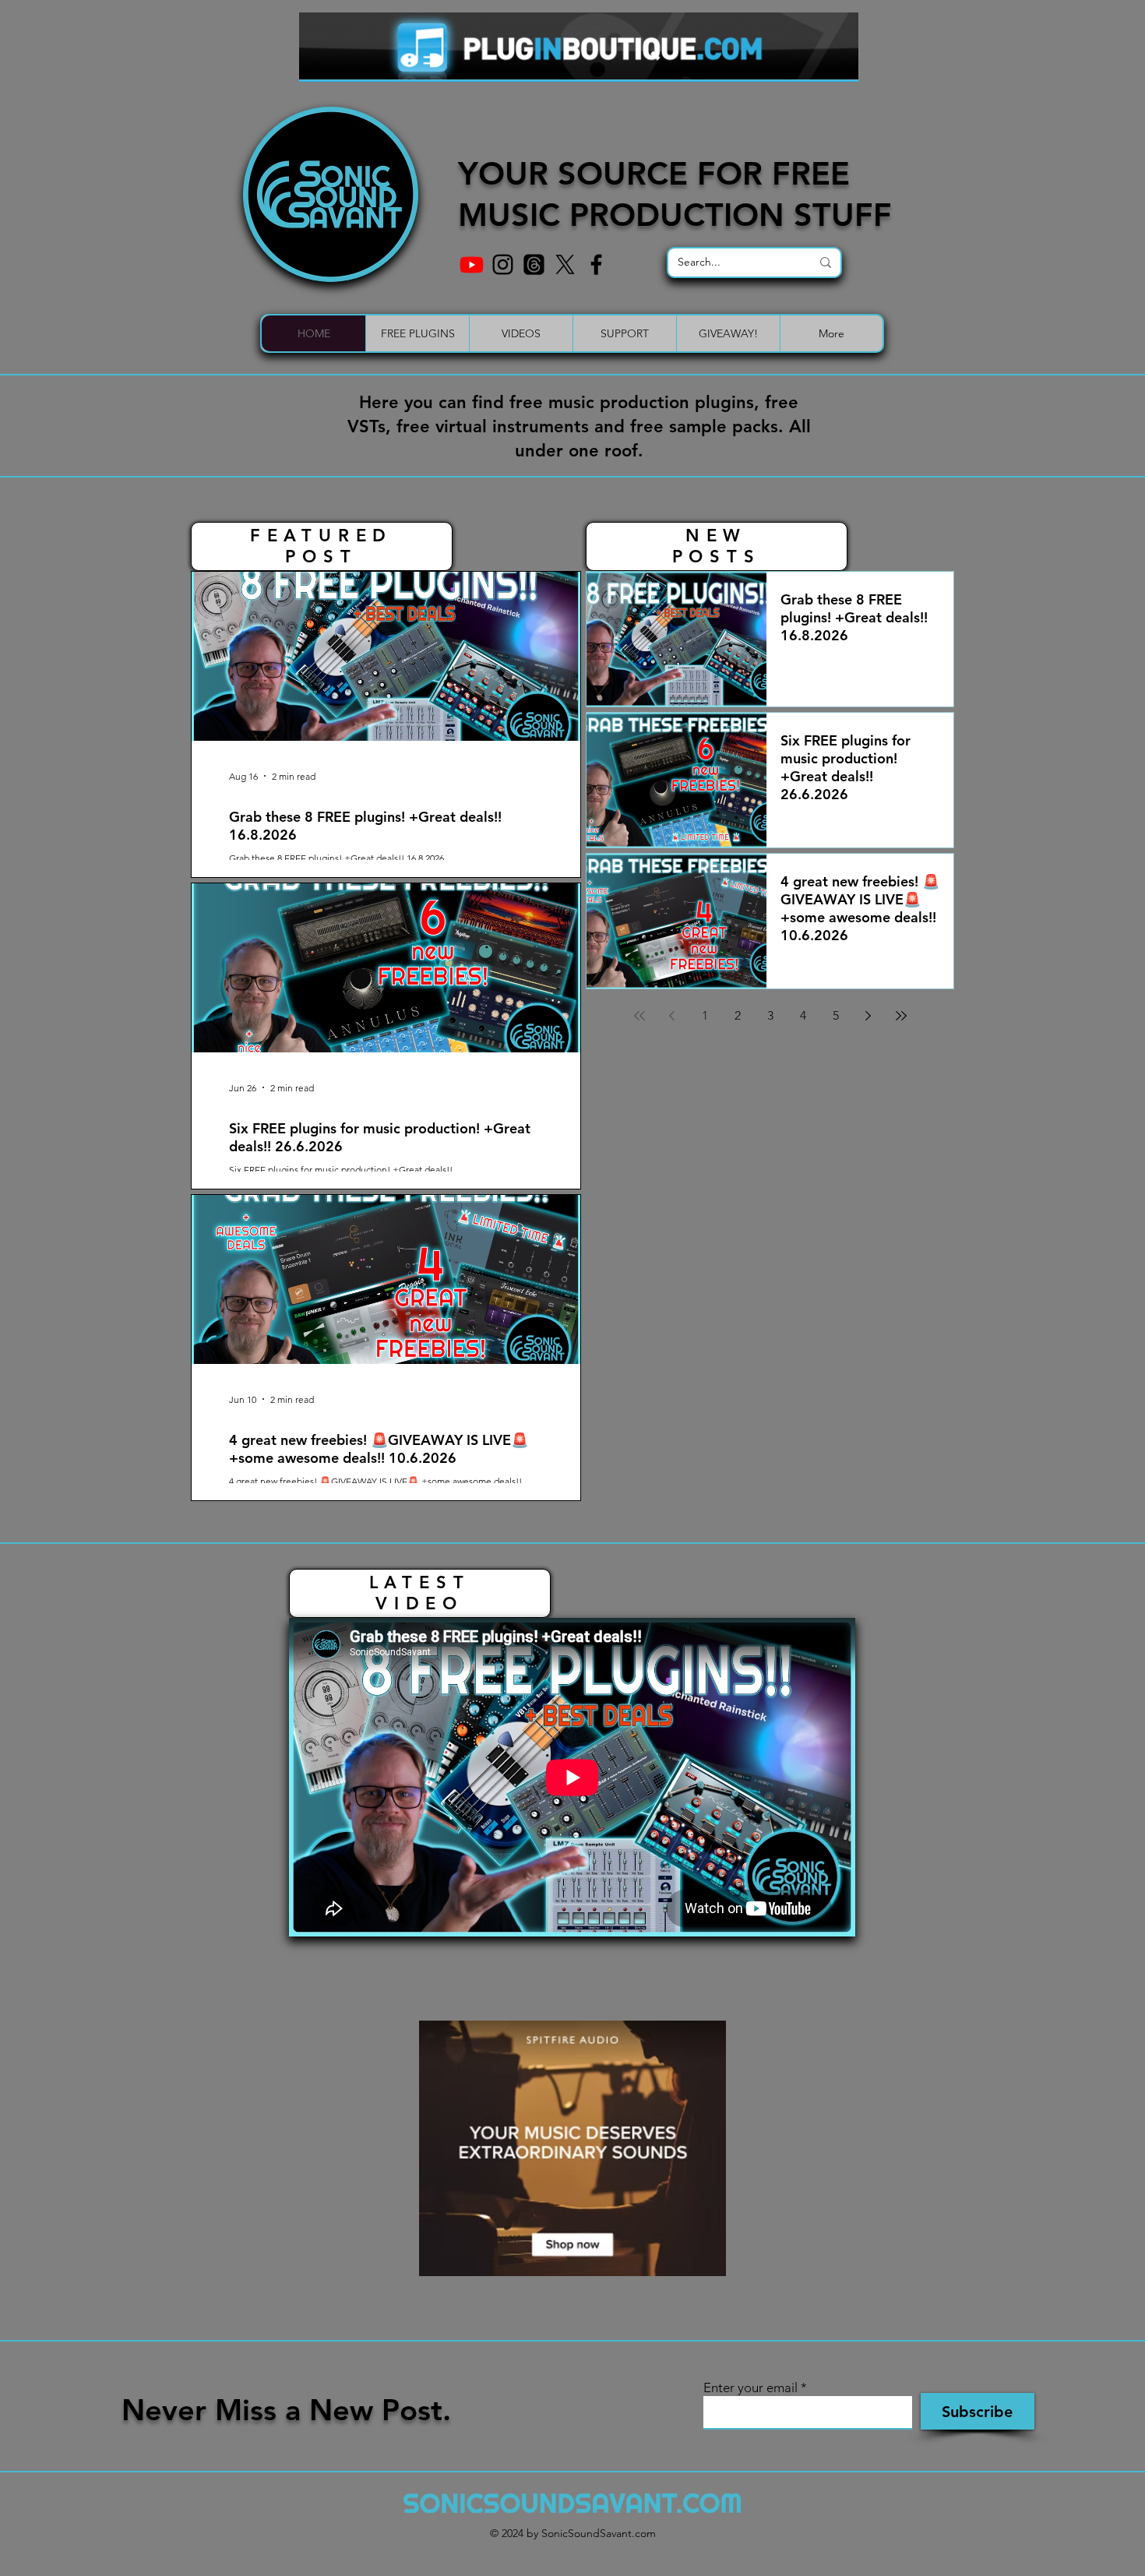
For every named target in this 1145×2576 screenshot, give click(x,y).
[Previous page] (672, 1016)
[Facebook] (596, 264)
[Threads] (534, 264)
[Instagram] (503, 264)
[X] (565, 264)
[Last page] (901, 1016)
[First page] (639, 1016)
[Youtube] (472, 264)
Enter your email (750, 2388)
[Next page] (868, 1016)
